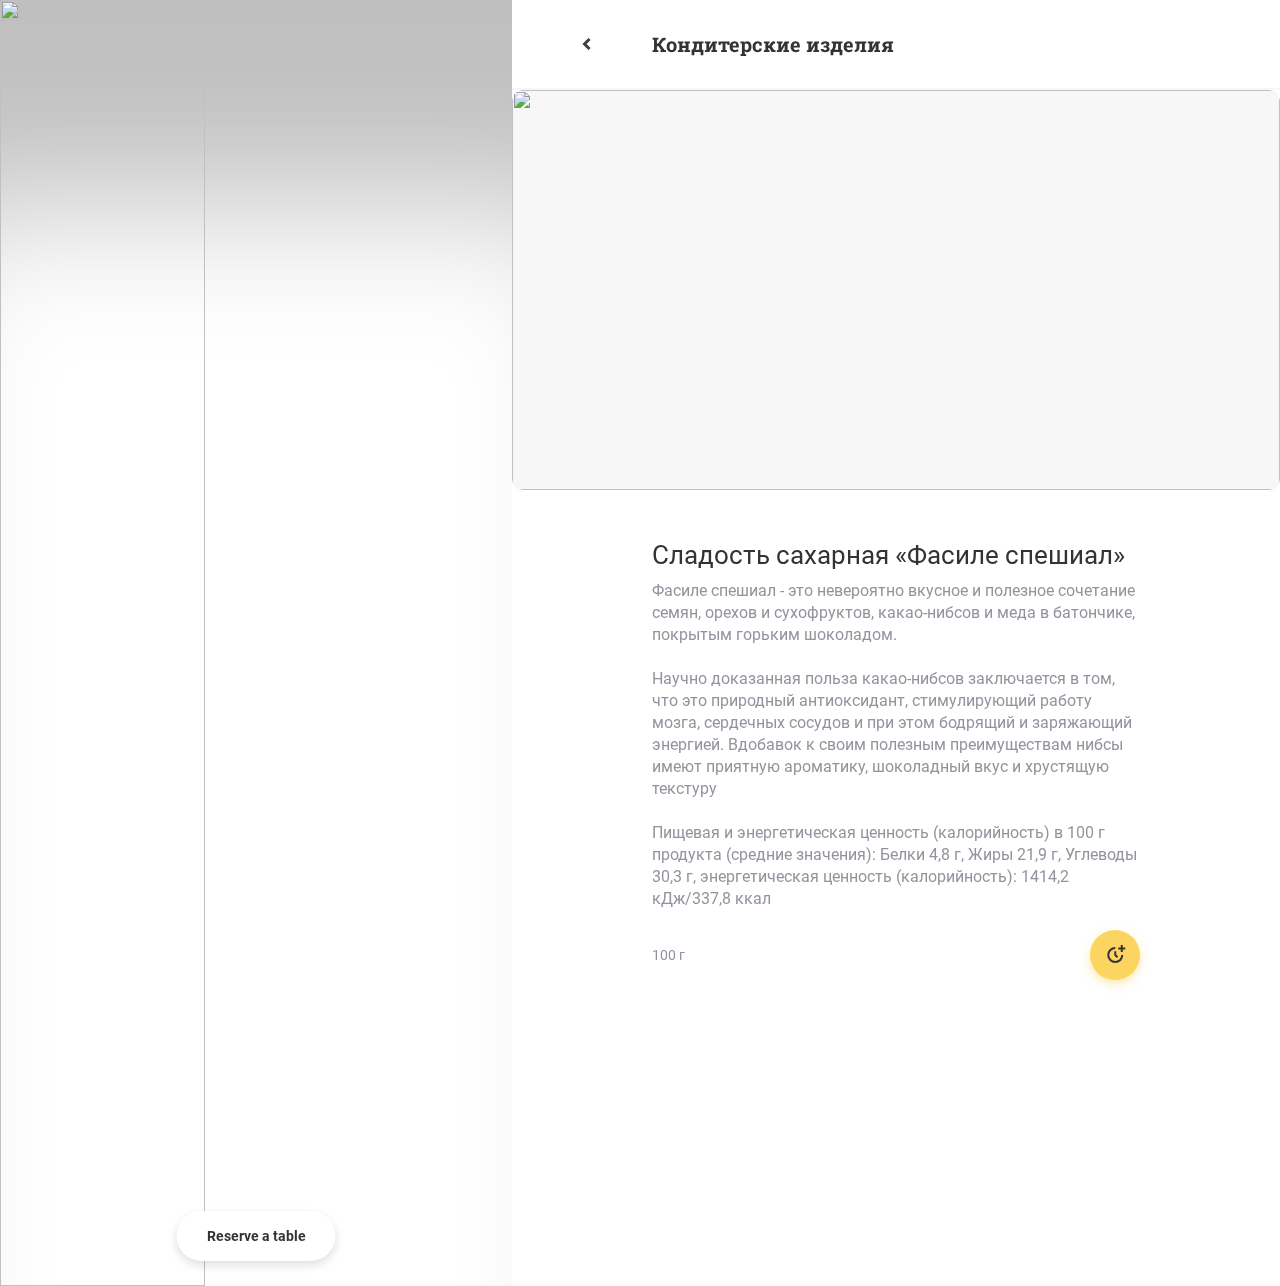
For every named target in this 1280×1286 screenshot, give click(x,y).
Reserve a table (256, 1236)
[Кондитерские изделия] (609, 44)
